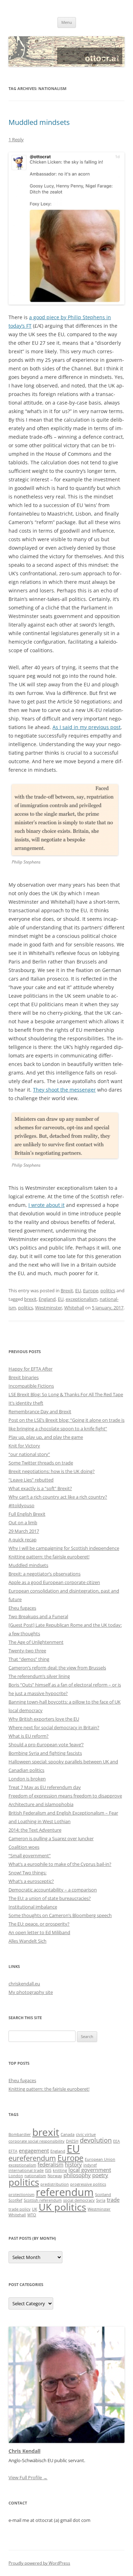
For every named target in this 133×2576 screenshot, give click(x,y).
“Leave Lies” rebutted (31, 1480)
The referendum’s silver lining (39, 1676)
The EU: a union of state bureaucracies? (50, 1898)
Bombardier (20, 2134)
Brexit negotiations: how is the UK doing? (52, 1471)
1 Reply (16, 139)
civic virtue (86, 2134)
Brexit (67, 1290)
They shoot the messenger (64, 1090)
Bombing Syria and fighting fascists (45, 1753)
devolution (96, 2140)
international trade (26, 2170)
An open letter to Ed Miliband (39, 1932)
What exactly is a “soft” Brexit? (40, 1488)
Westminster (49, 1308)
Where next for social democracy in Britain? (54, 1727)
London (16, 2176)
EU (78, 1290)
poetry (100, 2175)
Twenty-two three (27, 1651)
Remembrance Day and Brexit (40, 1411)
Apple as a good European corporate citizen (54, 1582)
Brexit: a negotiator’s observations (45, 1574)
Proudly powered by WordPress (39, 2563)
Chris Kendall (24, 2451)
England (47, 1299)
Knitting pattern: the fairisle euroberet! (49, 1557)
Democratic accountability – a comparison (53, 1890)
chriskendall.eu (24, 1984)
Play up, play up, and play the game (46, 1437)
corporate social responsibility (37, 2141)
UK (35, 2209)
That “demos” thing (29, 1659)
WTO (32, 2215)
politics (108, 1290)
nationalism (35, 2176)
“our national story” (29, 1454)
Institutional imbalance (33, 1907)
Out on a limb (23, 1522)
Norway (55, 2176)
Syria (101, 2200)
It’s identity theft (26, 1403)
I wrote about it (46, 1205)
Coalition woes (24, 1847)
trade (113, 2200)
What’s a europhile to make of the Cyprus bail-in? (60, 1864)
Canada (68, 2134)
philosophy (77, 2175)
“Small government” (30, 1856)
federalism (51, 2164)
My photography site (31, 1992)
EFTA (13, 2151)
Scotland (103, 2195)
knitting (60, 2170)
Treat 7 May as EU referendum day (45, 1787)
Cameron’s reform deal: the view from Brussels (57, 1668)
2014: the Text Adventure (35, 1830)
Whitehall (74, 1308)
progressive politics (88, 2184)
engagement (34, 2150)
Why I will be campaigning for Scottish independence (64, 1548)
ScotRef (15, 2200)
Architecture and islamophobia (41, 1804)
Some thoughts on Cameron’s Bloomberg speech (60, 1915)
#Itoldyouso (21, 1505)
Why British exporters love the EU (44, 1719)
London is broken (27, 1779)
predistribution (55, 2184)
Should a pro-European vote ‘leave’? (46, 1744)
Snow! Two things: (27, 1873)
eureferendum (32, 2158)
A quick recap (23, 1540)
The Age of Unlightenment (36, 1642)
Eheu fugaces (22, 1608)
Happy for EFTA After (31, 1369)
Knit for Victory (24, 1446)
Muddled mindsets (39, 122)
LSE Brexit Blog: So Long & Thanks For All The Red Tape (66, 1394)
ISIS (48, 2170)
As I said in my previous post (87, 727)
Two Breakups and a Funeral (38, 1616)
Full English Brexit (27, 1514)
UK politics (62, 2207)
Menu (67, 22)
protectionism (21, 2195)
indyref (90, 2165)
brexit (30, 1299)
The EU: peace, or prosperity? (39, 1924)
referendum (65, 2192)
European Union (100, 2159)
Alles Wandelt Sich (27, 1941)
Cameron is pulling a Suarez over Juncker (51, 1838)
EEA (117, 2141)
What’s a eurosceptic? (31, 1881)
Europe (91, 1290)
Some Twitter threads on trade (41, 1463)
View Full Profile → (28, 2477)
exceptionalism (82, 1299)
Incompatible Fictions (31, 1386)
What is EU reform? (29, 1736)
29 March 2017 (24, 1531)
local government (90, 2170)
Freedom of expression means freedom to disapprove (65, 1796)
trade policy (20, 2209)
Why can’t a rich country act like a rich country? (58, 1497)
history (73, 2164)
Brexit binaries (24, 1377)
